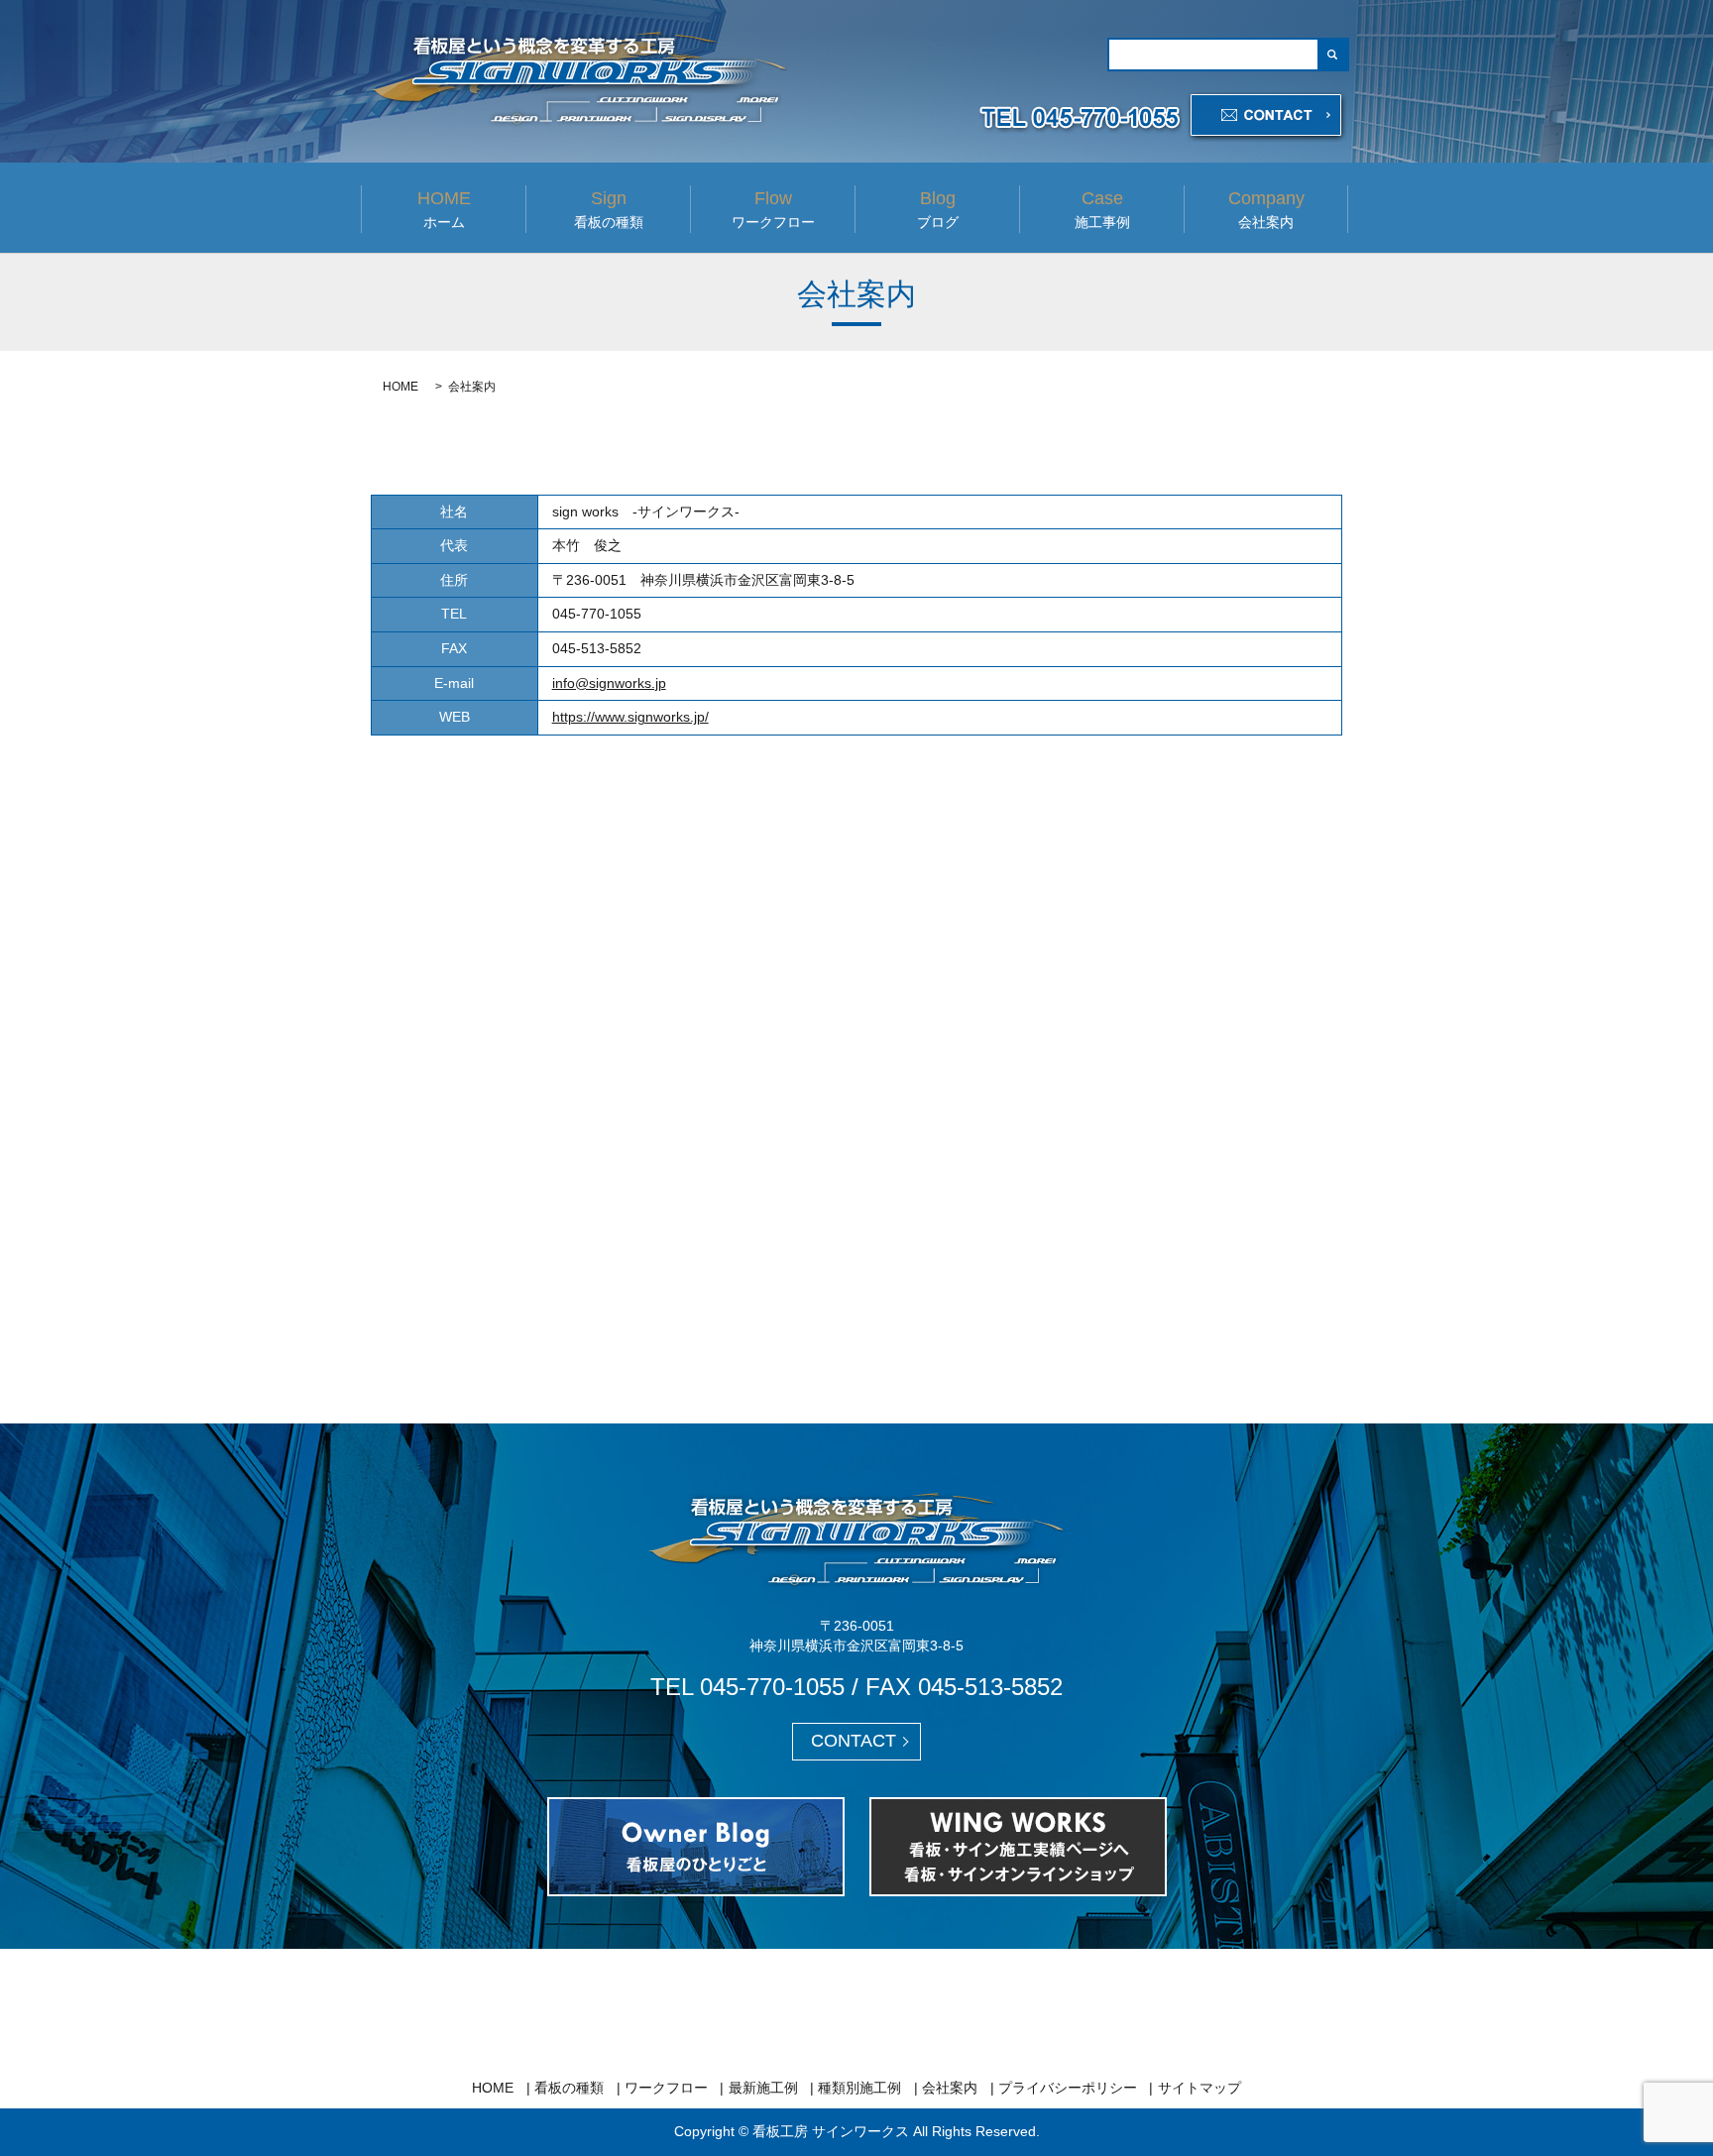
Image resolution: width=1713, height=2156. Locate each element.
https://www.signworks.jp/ (630, 717)
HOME (400, 387)
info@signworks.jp (609, 683)
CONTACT (854, 1741)
